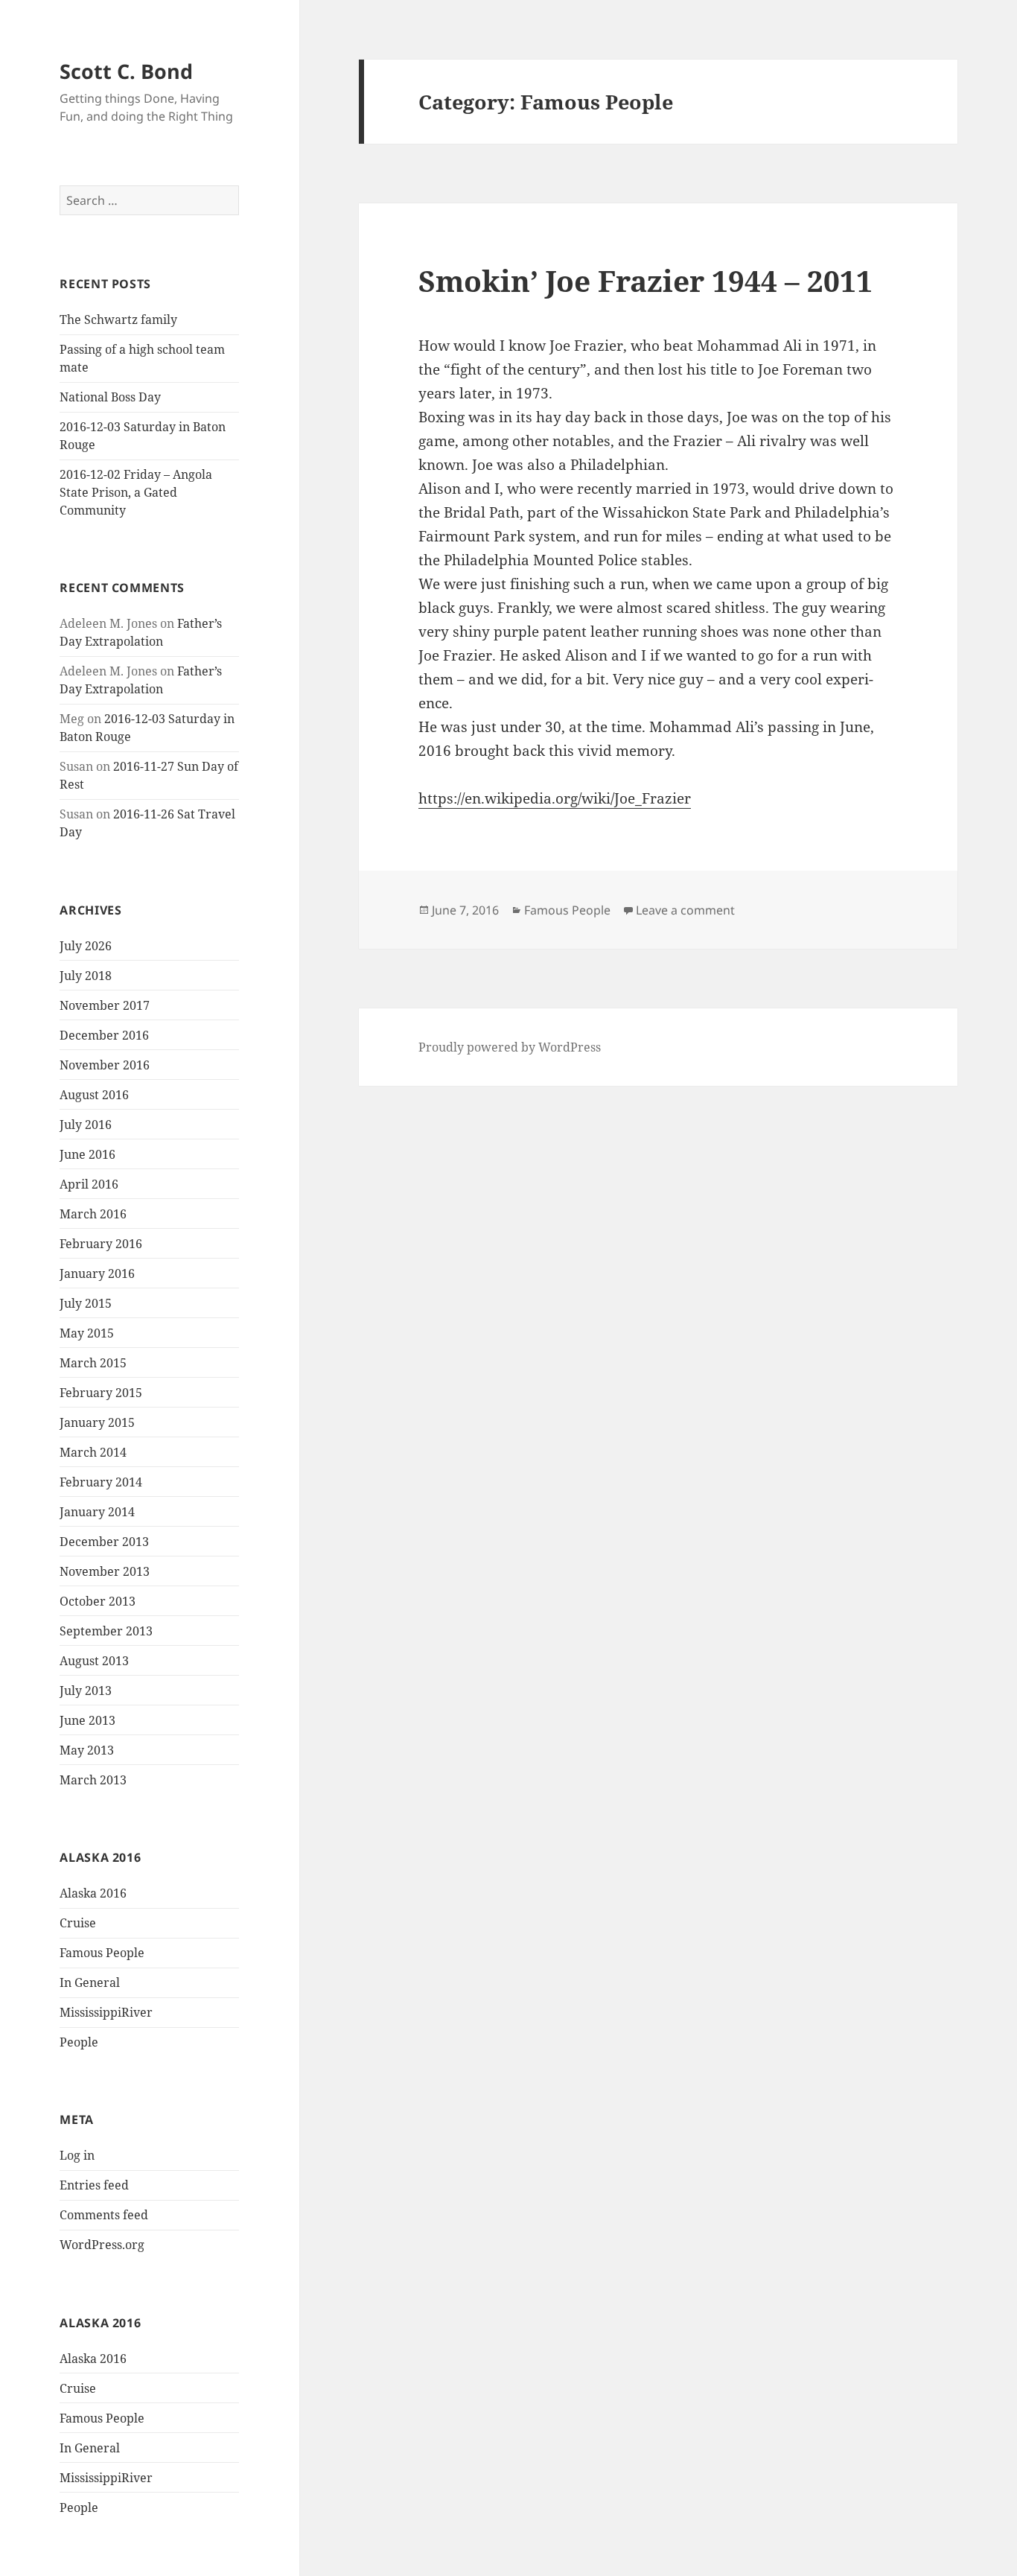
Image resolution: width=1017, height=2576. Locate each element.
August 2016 (94, 1095)
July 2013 (86, 1691)
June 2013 (87, 1720)
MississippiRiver (106, 2012)
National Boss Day (110, 397)
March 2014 (93, 1452)
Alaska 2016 (93, 1893)
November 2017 (105, 1005)
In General (90, 1982)
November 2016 (105, 1065)
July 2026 (86, 946)
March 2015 (93, 1363)
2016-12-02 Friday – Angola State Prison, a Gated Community (136, 492)
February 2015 (101, 1393)
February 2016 (101, 1244)
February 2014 (101, 1482)
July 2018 (86, 976)
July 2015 (86, 1303)
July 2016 (86, 1125)
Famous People (102, 1953)
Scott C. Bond (126, 71)
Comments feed (104, 2215)
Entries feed (94, 2185)
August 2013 (94, 1661)
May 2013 (87, 1750)
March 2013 (93, 1780)
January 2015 (97, 1422)
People (79, 2042)
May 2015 (87, 1333)
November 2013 (105, 1571)
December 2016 (104, 1035)
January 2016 (97, 1273)
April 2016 (89, 1184)
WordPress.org (102, 2245)
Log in (77, 2155)
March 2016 (93, 1214)
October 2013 (98, 1601)
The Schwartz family (118, 319)
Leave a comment (685, 910)
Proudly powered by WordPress (510, 1047)
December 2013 (104, 1542)
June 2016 (87, 1154)
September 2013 (106, 1631)
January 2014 (97, 1512)
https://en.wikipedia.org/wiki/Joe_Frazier (555, 798)
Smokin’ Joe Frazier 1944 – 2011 (645, 280)
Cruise (78, 1923)
